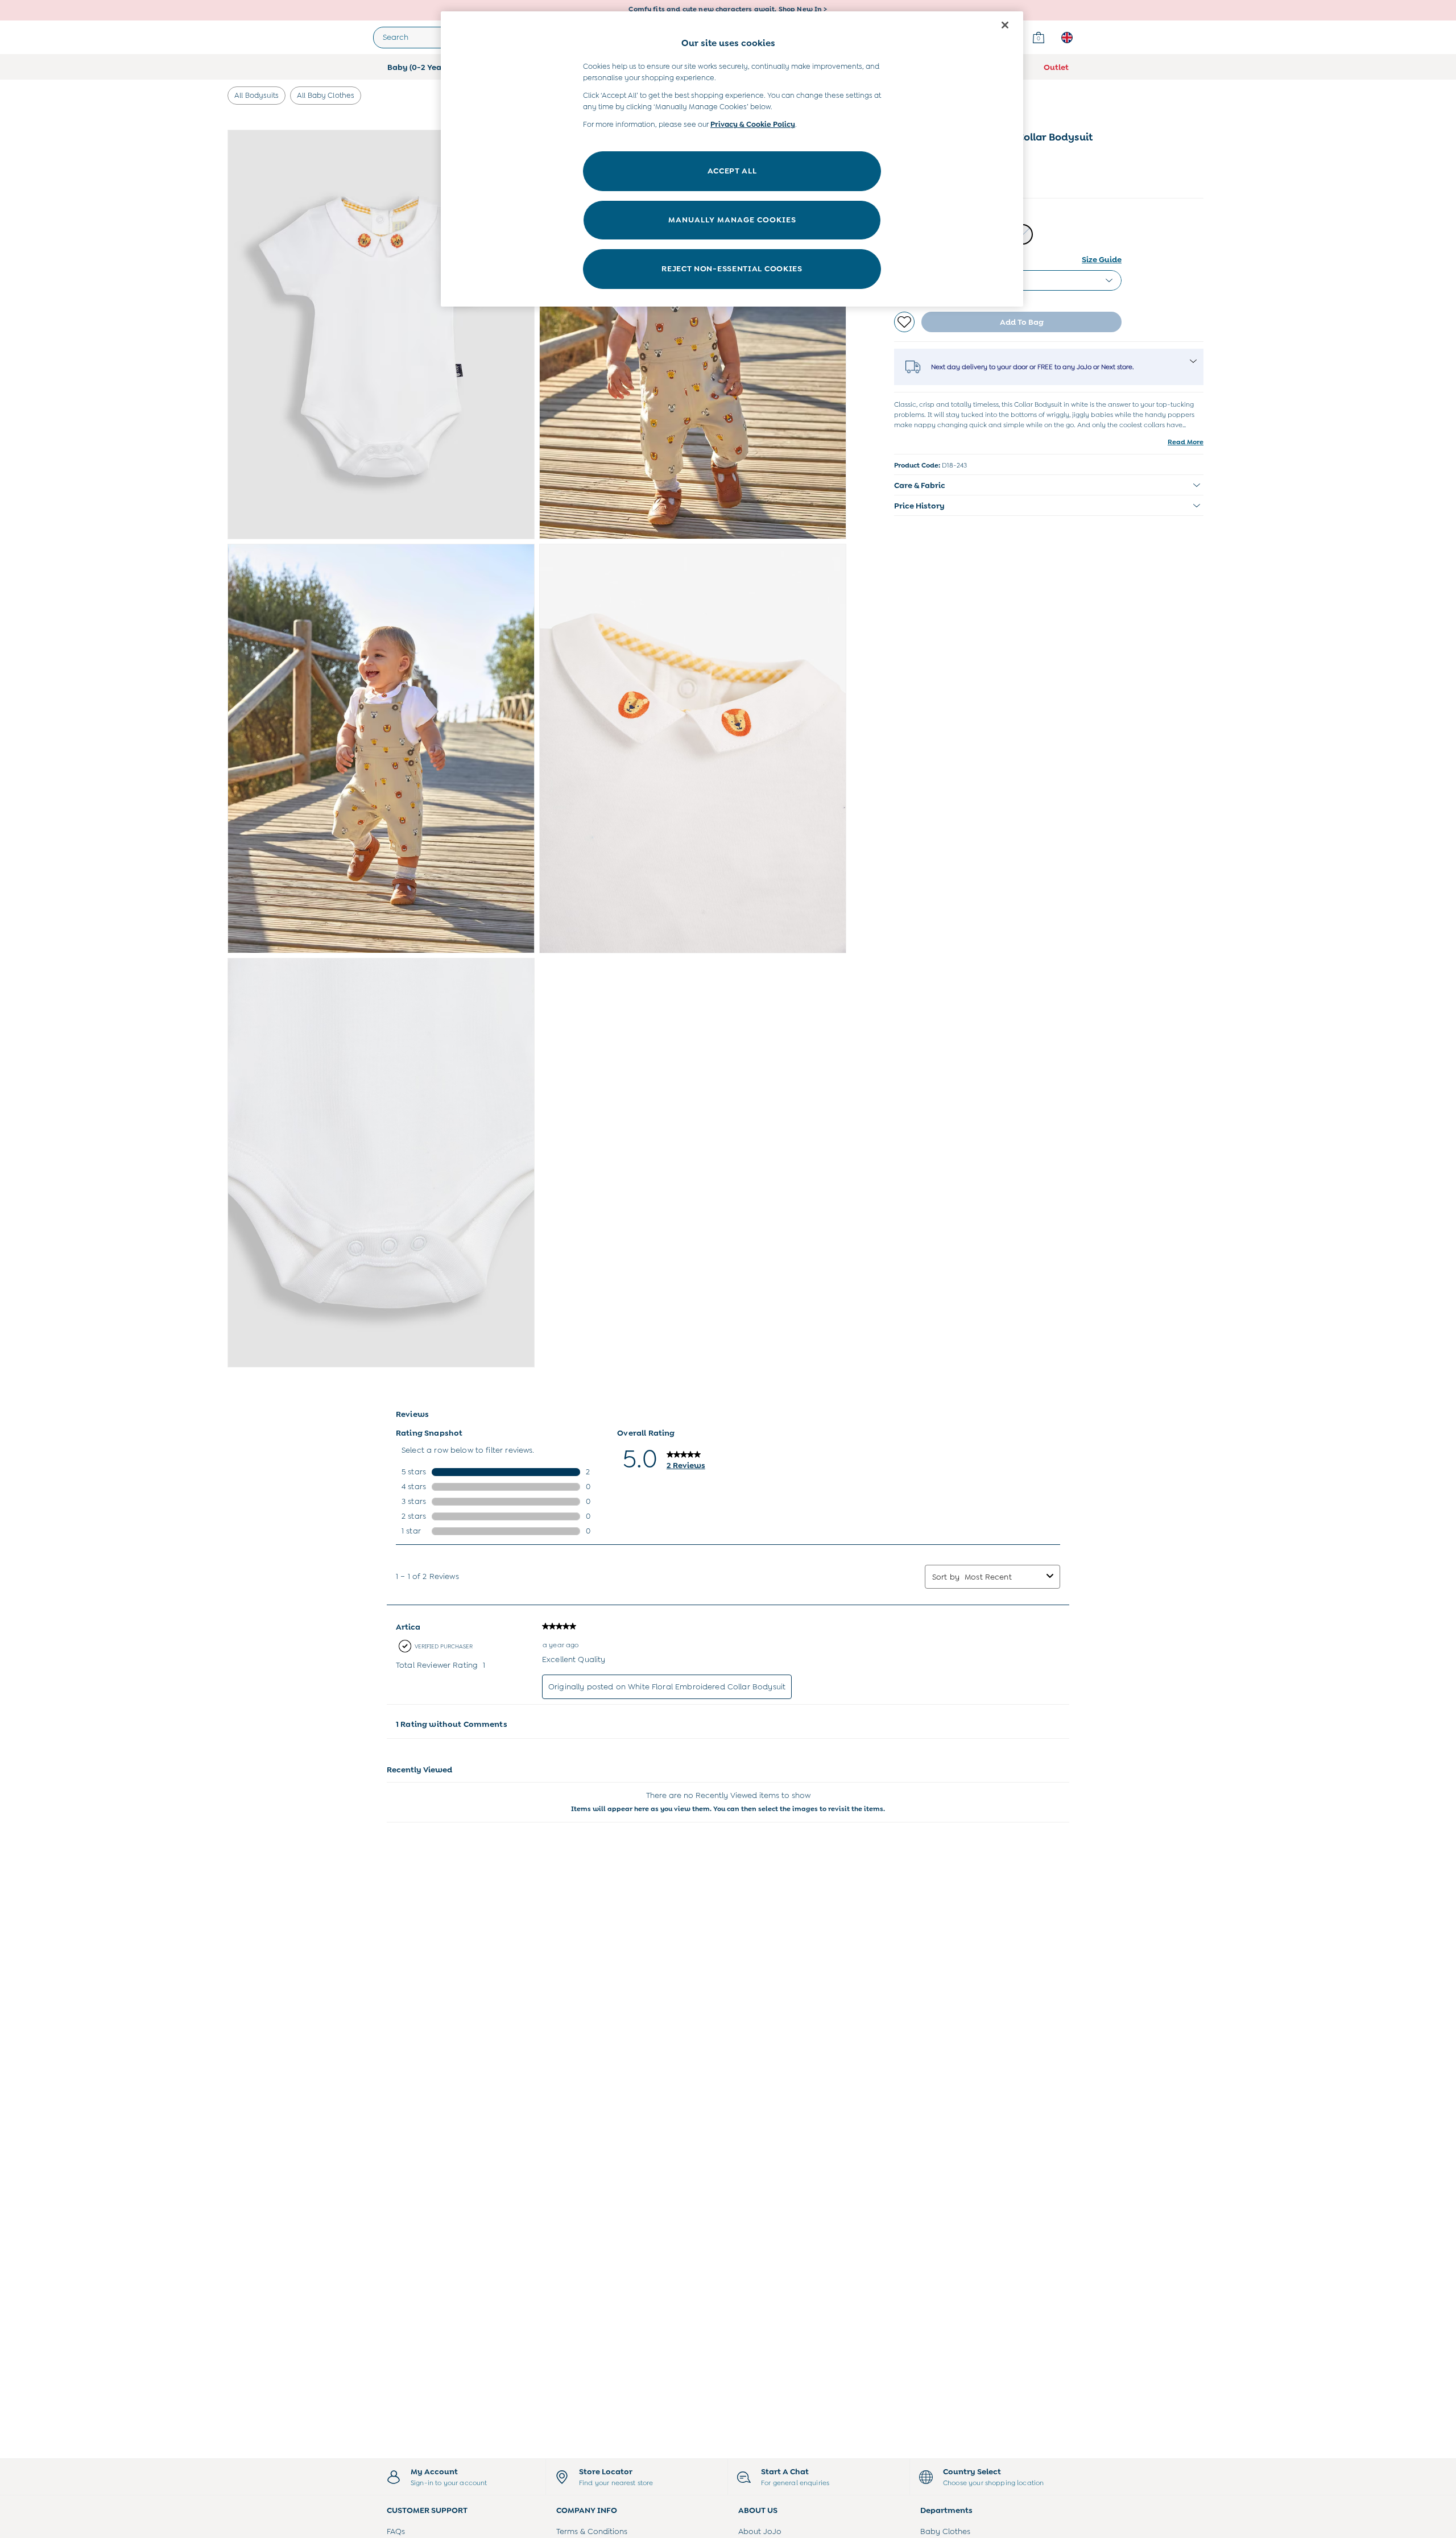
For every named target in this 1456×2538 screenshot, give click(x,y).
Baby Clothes (945, 2531)
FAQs (396, 2531)
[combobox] (1003, 1577)
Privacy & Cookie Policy (753, 124)
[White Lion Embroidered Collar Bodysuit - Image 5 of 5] (381, 1163)
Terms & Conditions (592, 2531)
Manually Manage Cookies (732, 220)
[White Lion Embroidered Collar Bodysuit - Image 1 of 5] (381, 334)
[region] (732, 159)
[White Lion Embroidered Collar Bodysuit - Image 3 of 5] (381, 749)
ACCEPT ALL (732, 171)
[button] (1049, 485)
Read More (1186, 442)
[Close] (1005, 25)
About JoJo (760, 2531)
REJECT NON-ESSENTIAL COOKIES (732, 268)
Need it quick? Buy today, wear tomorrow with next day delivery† (728, 10)
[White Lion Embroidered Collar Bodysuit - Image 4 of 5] (693, 749)
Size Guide (1102, 259)
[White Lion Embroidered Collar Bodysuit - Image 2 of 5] (693, 334)
